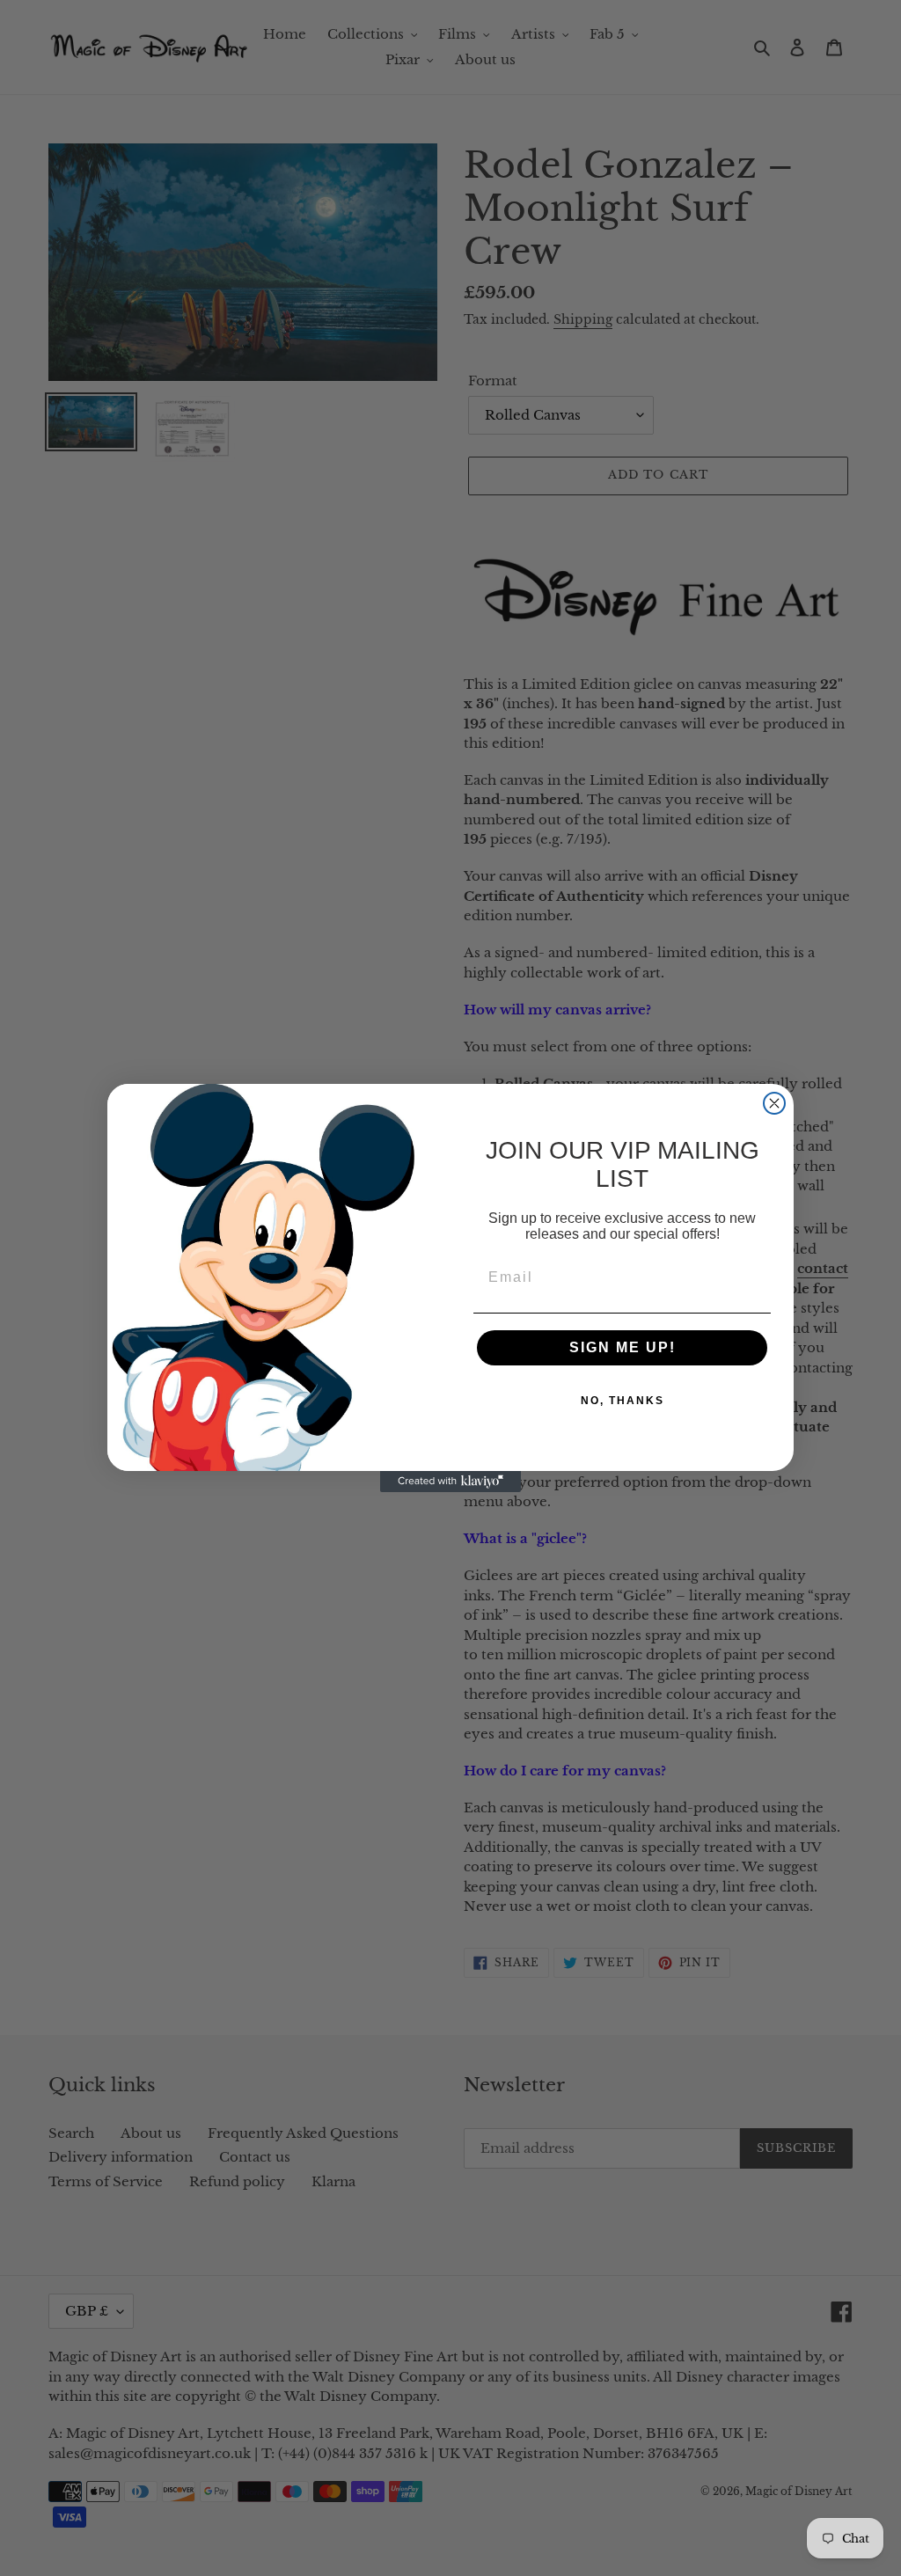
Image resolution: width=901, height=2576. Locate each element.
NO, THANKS (623, 1401)
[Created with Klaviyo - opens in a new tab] (450, 1482)
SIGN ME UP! (623, 1347)
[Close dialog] (774, 1103)
